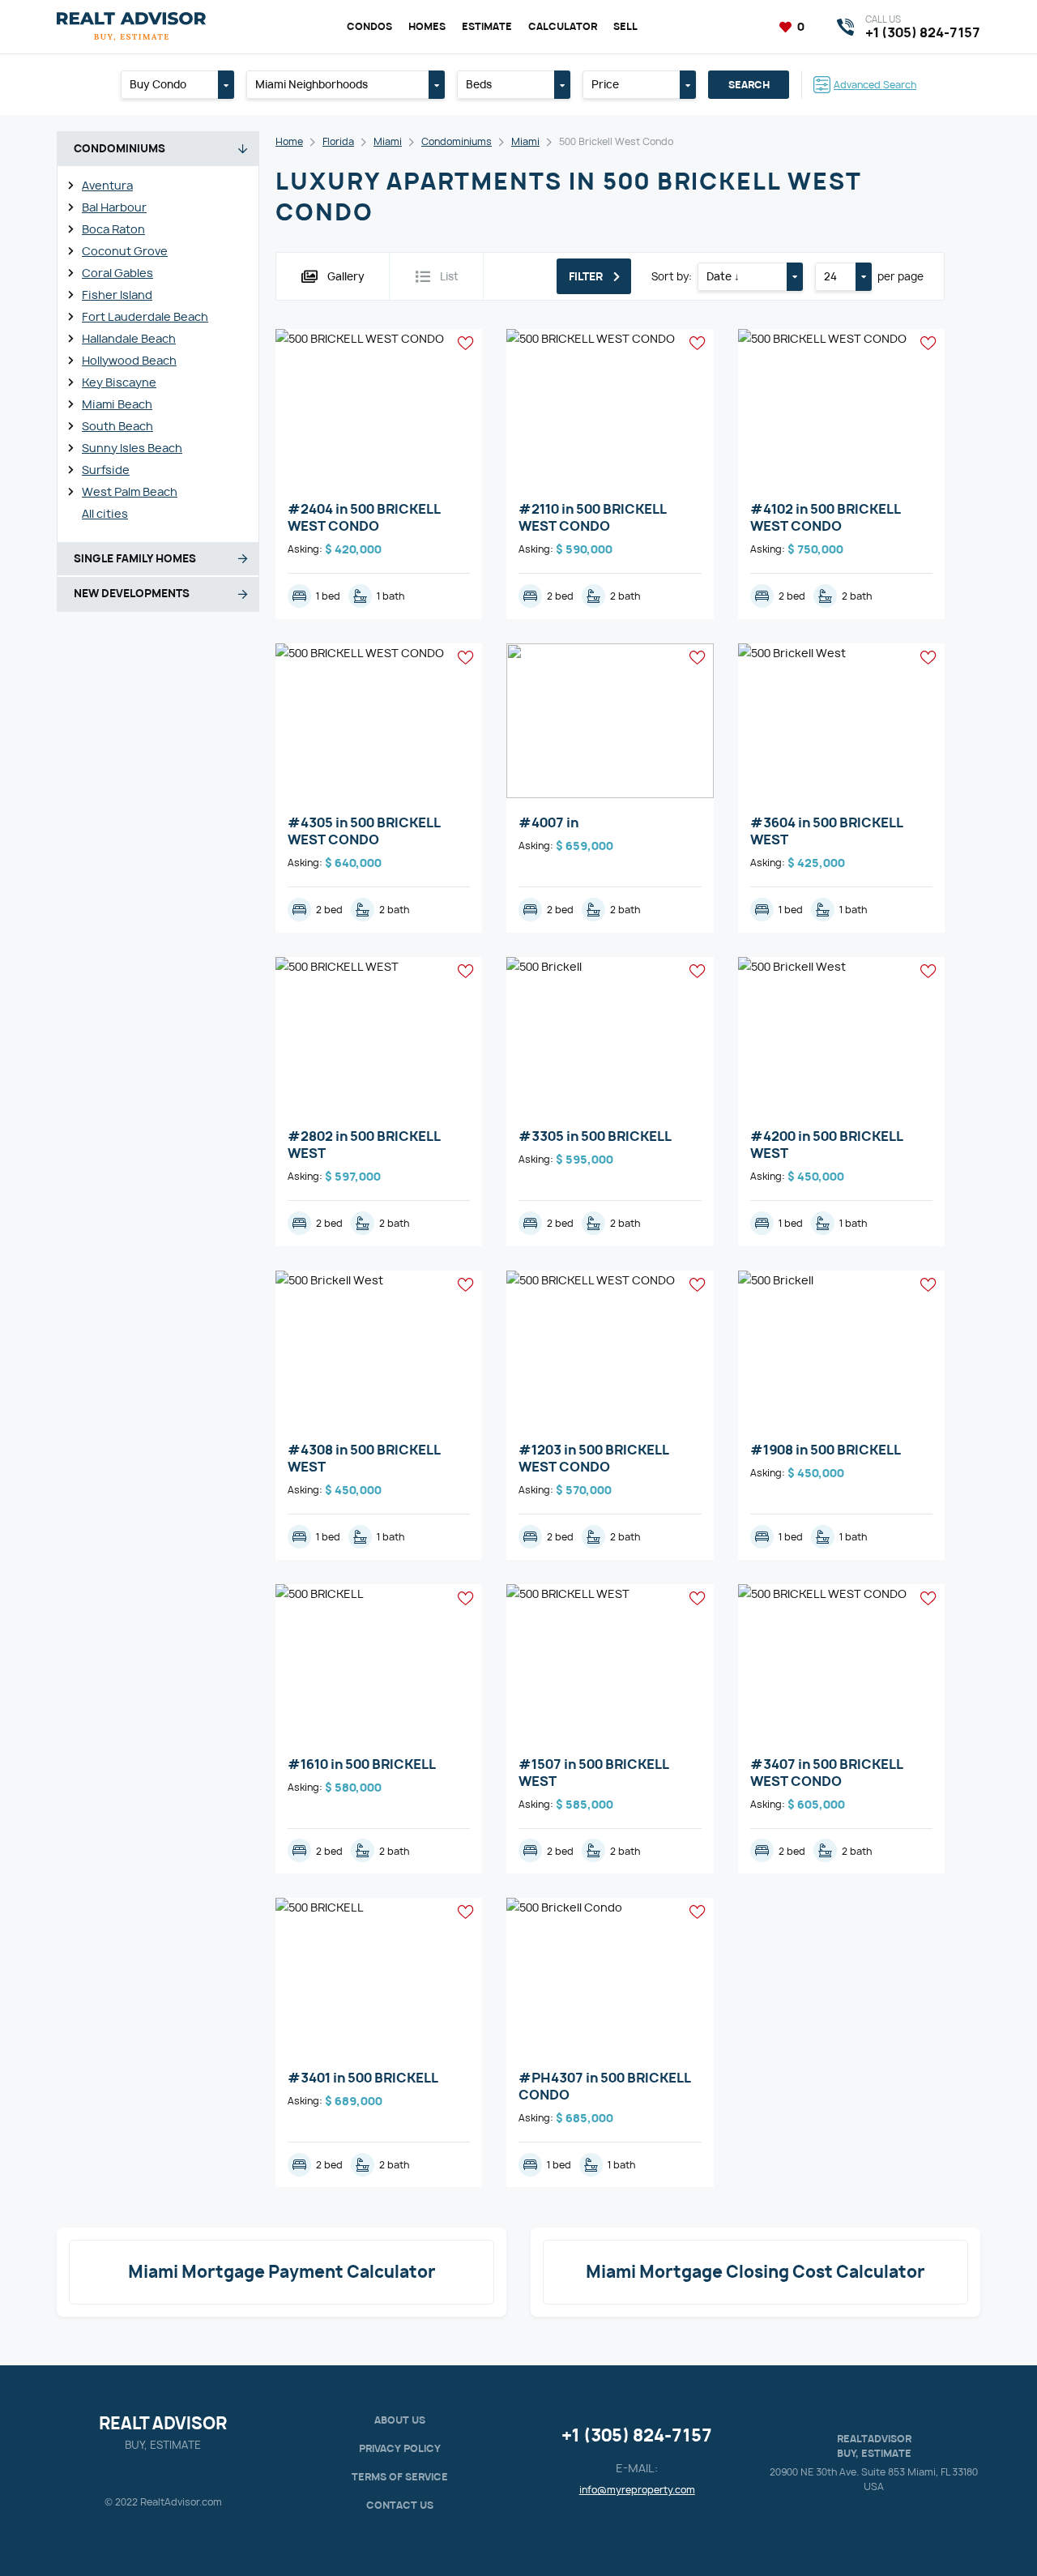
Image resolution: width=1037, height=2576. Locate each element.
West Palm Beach (130, 491)
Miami (388, 141)
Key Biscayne (119, 382)
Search (749, 85)
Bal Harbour (114, 207)
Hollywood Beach (129, 360)
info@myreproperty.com (637, 2490)
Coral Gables (117, 273)
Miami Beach (117, 404)
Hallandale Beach (129, 338)
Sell (625, 26)
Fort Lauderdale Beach (145, 316)
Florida (338, 141)
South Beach (117, 426)
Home (289, 141)
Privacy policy (400, 2448)
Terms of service (400, 2477)
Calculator (563, 26)
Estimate (487, 26)
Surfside (106, 470)
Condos (369, 26)
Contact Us (400, 2505)
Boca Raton (113, 229)
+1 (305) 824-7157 (637, 2435)
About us (400, 2420)
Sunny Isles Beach (132, 448)
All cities (105, 513)
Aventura (107, 185)
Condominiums (457, 141)
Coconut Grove (125, 251)
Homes (427, 26)
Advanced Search (875, 85)
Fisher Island (117, 295)
